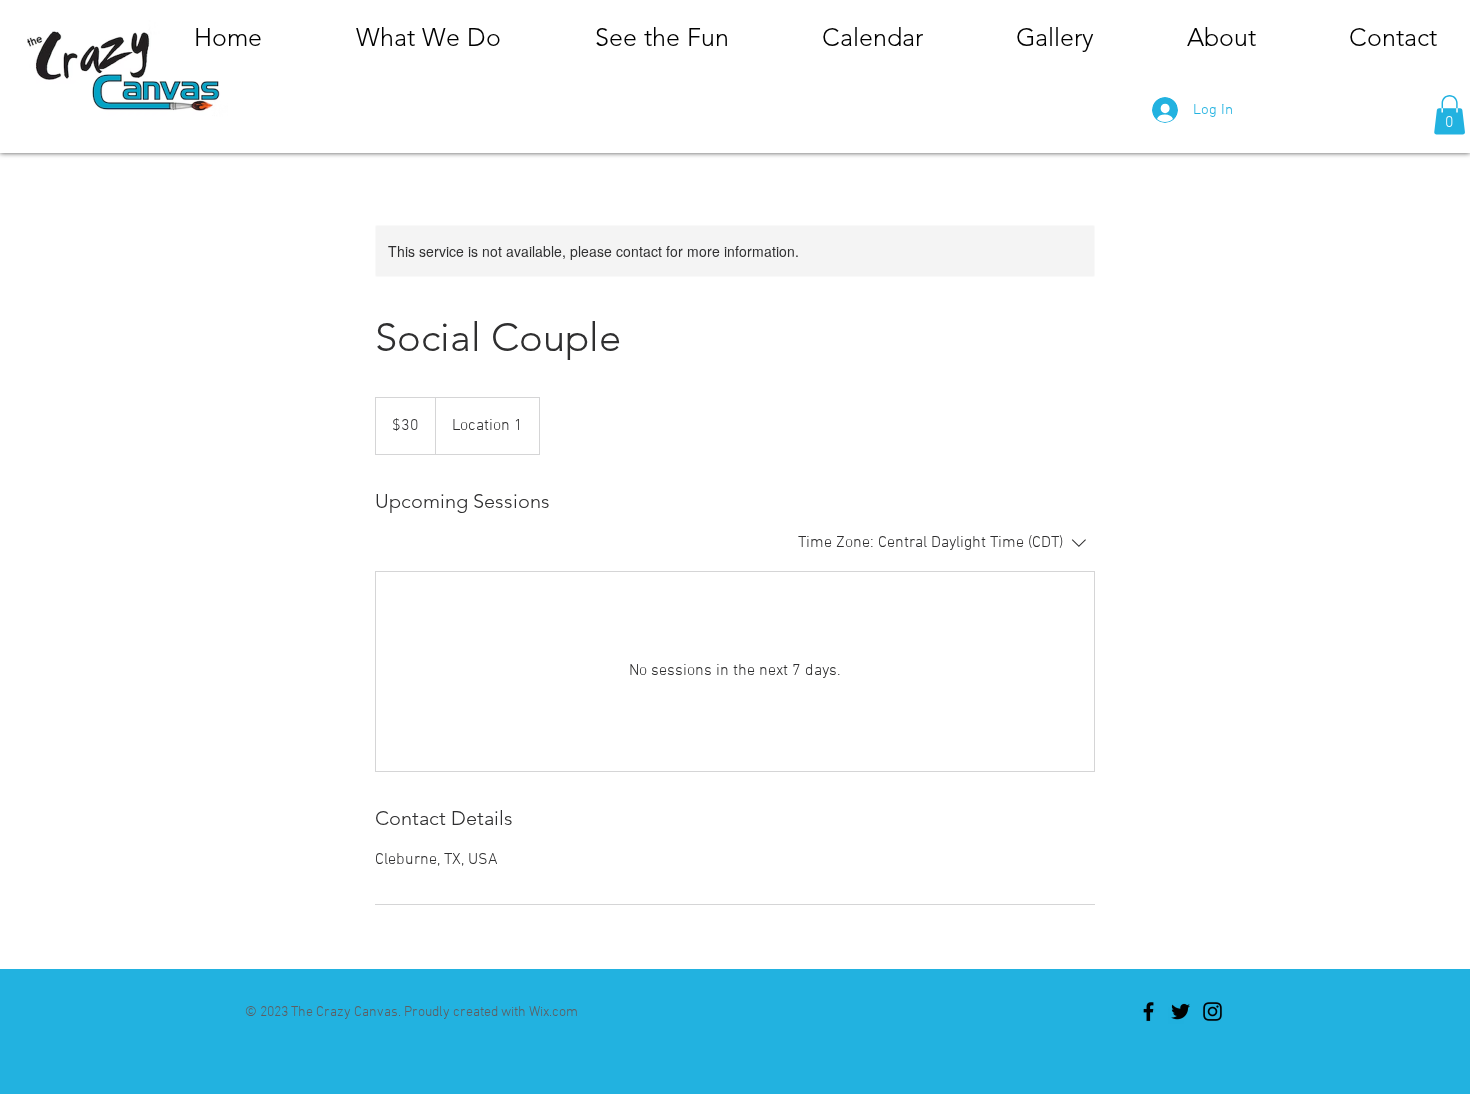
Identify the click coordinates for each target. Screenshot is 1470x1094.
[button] (1449, 114)
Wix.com (553, 1012)
